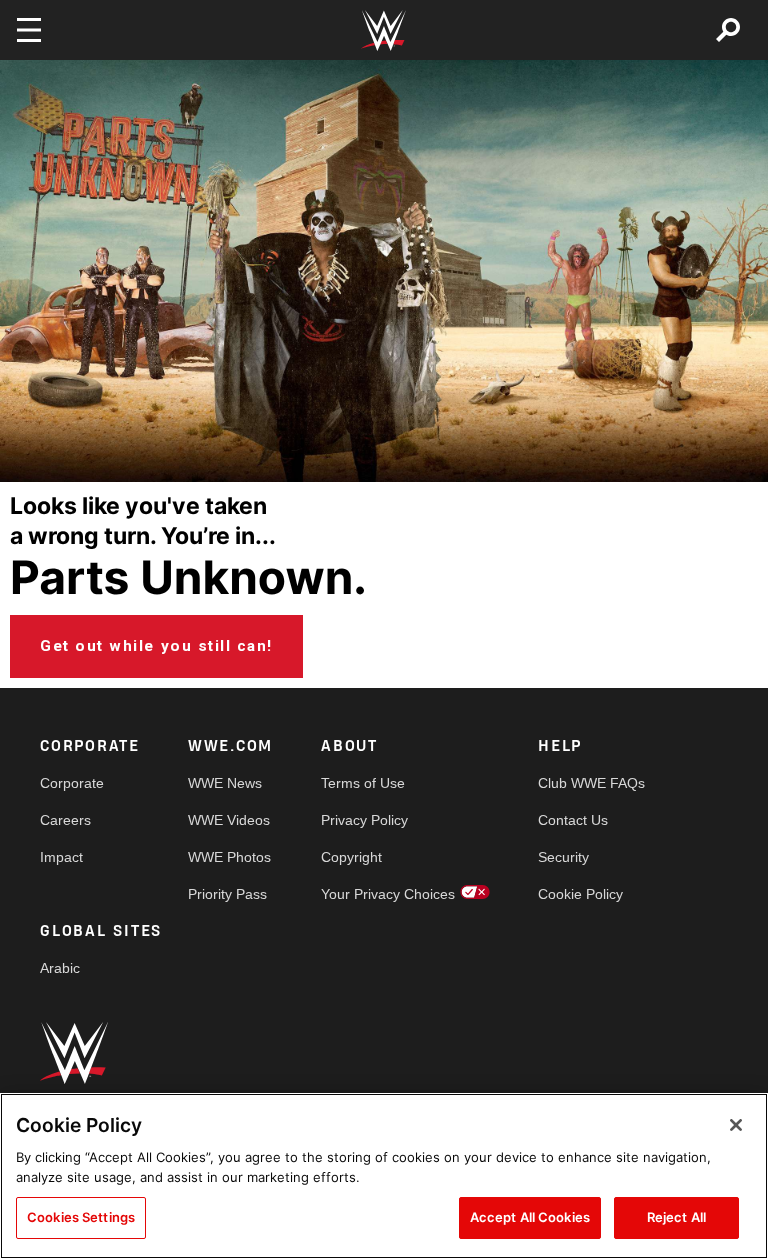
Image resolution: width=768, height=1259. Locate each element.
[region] (384, 1176)
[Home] (384, 30)
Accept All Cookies (530, 1217)
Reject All (676, 1217)
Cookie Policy (580, 894)
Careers (65, 820)
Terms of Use (363, 783)
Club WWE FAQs (591, 783)
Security (563, 857)
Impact (61, 857)
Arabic (60, 968)
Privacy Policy (364, 820)
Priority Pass (227, 894)
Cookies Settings (81, 1217)
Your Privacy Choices (388, 894)
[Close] (736, 1125)
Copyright (351, 857)
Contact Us (573, 820)
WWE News (225, 783)
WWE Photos (229, 857)
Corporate (72, 783)
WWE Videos (229, 820)
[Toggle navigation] (29, 30)
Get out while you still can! (156, 646)
